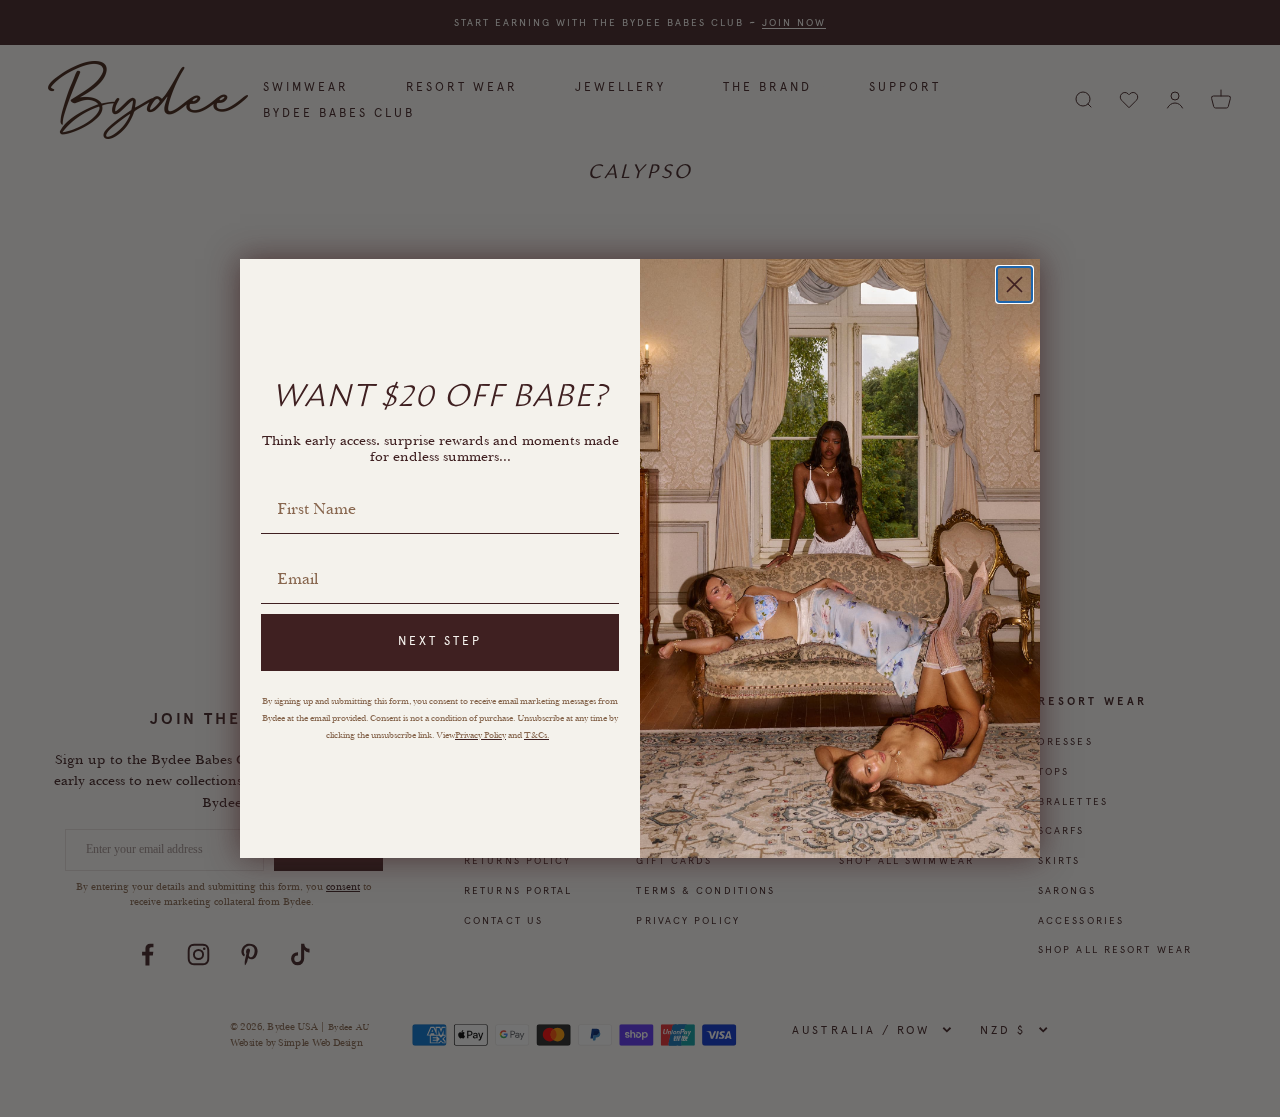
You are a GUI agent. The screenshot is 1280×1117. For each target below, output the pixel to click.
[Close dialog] (1014, 284)
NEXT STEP (440, 641)
